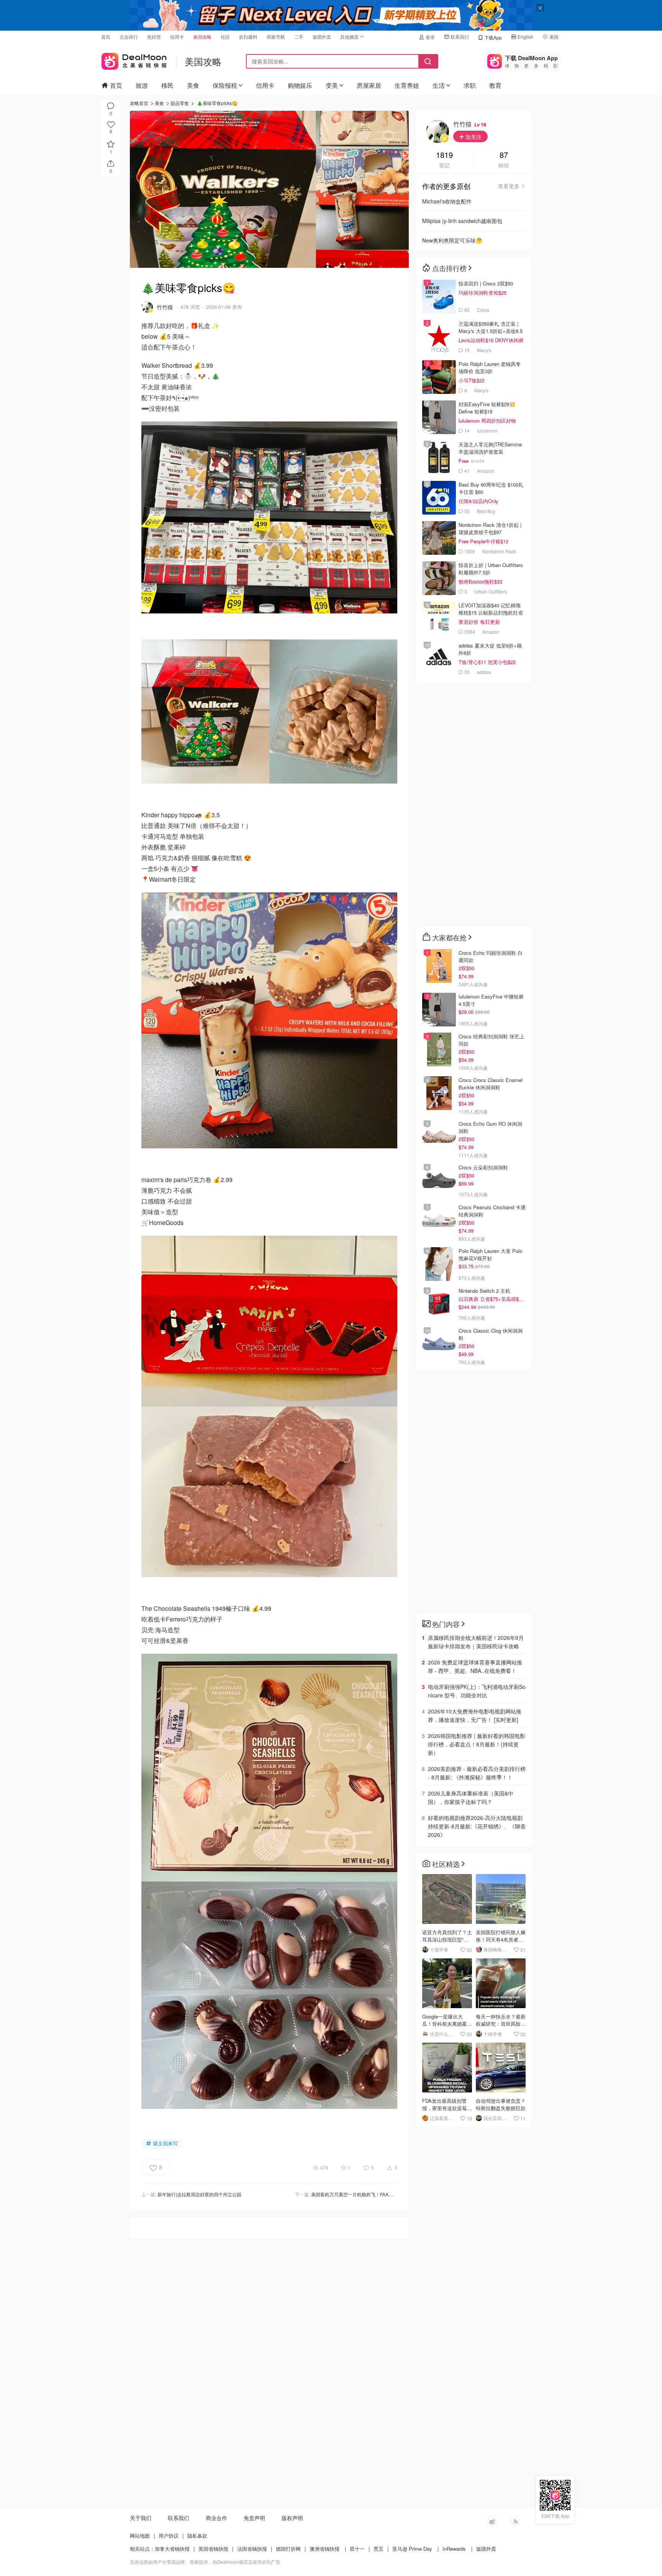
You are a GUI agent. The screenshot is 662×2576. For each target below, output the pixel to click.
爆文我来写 (165, 2143)
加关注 (473, 137)
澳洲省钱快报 (324, 2549)
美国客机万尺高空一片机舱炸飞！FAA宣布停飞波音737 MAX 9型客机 (382, 2194)
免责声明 (254, 2518)
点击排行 (129, 37)
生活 (439, 85)
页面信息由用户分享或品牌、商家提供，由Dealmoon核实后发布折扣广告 (205, 2562)
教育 (495, 85)
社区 (225, 37)
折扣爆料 (248, 37)
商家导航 (276, 37)
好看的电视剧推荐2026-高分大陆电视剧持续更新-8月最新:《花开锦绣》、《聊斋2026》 (477, 1826)
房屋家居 (369, 85)
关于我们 (141, 2518)
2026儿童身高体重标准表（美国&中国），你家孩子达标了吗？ (471, 1797)
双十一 (357, 2549)
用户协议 (169, 2536)
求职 (470, 85)
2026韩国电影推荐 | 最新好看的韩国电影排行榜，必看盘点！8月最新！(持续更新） (477, 1744)
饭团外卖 (322, 37)
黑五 (379, 2549)
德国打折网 (288, 2549)
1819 (444, 155)
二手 (299, 37)
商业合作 (216, 2518)
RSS (515, 2522)
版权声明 (292, 2518)
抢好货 (154, 37)
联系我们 (460, 37)
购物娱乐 (300, 85)
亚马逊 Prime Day (412, 2549)
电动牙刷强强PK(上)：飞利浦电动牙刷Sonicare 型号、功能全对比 (477, 1691)
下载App (493, 37)
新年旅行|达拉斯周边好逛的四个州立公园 (199, 2194)
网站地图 (140, 2536)
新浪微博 (492, 2522)
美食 (193, 85)
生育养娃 (407, 85)
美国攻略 (202, 37)
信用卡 (177, 37)
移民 (167, 85)
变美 (332, 85)
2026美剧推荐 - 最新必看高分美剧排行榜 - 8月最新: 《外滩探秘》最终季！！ (477, 1773)
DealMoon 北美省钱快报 (134, 60)
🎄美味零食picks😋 (217, 103)
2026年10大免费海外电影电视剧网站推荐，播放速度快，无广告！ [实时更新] (475, 1715)
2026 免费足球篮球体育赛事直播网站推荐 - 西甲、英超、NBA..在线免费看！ (475, 1666)
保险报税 (225, 85)
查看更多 (509, 186)
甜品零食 (180, 103)
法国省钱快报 (252, 2549)
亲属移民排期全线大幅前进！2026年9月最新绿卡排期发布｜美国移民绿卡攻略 (476, 1642)
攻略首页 (139, 103)
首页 (106, 37)
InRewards (454, 2549)
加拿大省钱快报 (172, 2549)
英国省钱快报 (213, 2549)
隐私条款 (197, 2536)
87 (504, 155)
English (525, 37)
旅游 (142, 85)
